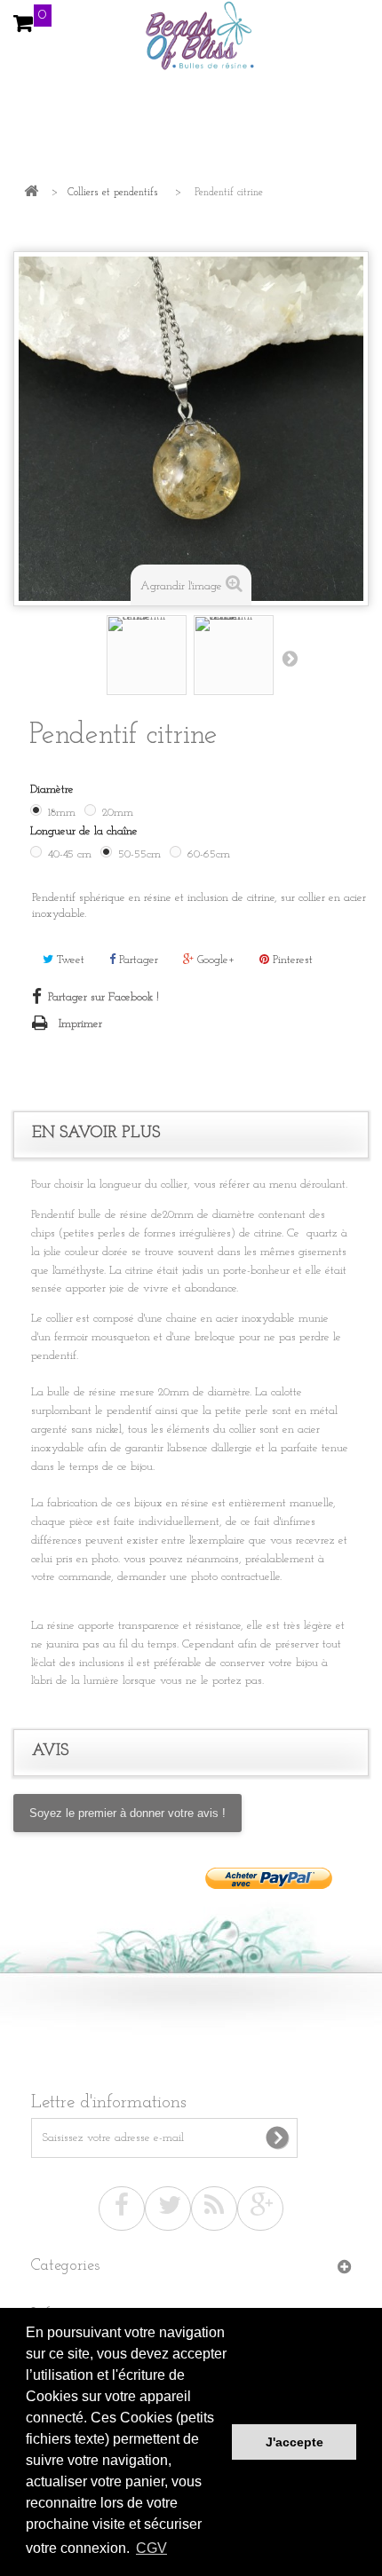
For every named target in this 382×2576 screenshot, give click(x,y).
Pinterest (291, 960)
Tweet (69, 960)
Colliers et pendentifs (113, 193)
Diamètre (56, 790)
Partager (137, 960)
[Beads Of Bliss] (191, 44)
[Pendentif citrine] (147, 655)
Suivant (290, 658)
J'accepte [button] (294, 2442)
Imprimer (80, 1024)
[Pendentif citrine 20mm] (234, 655)
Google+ (214, 960)
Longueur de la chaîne (86, 831)
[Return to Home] (31, 193)
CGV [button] (151, 2548)
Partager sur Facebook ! (103, 997)
